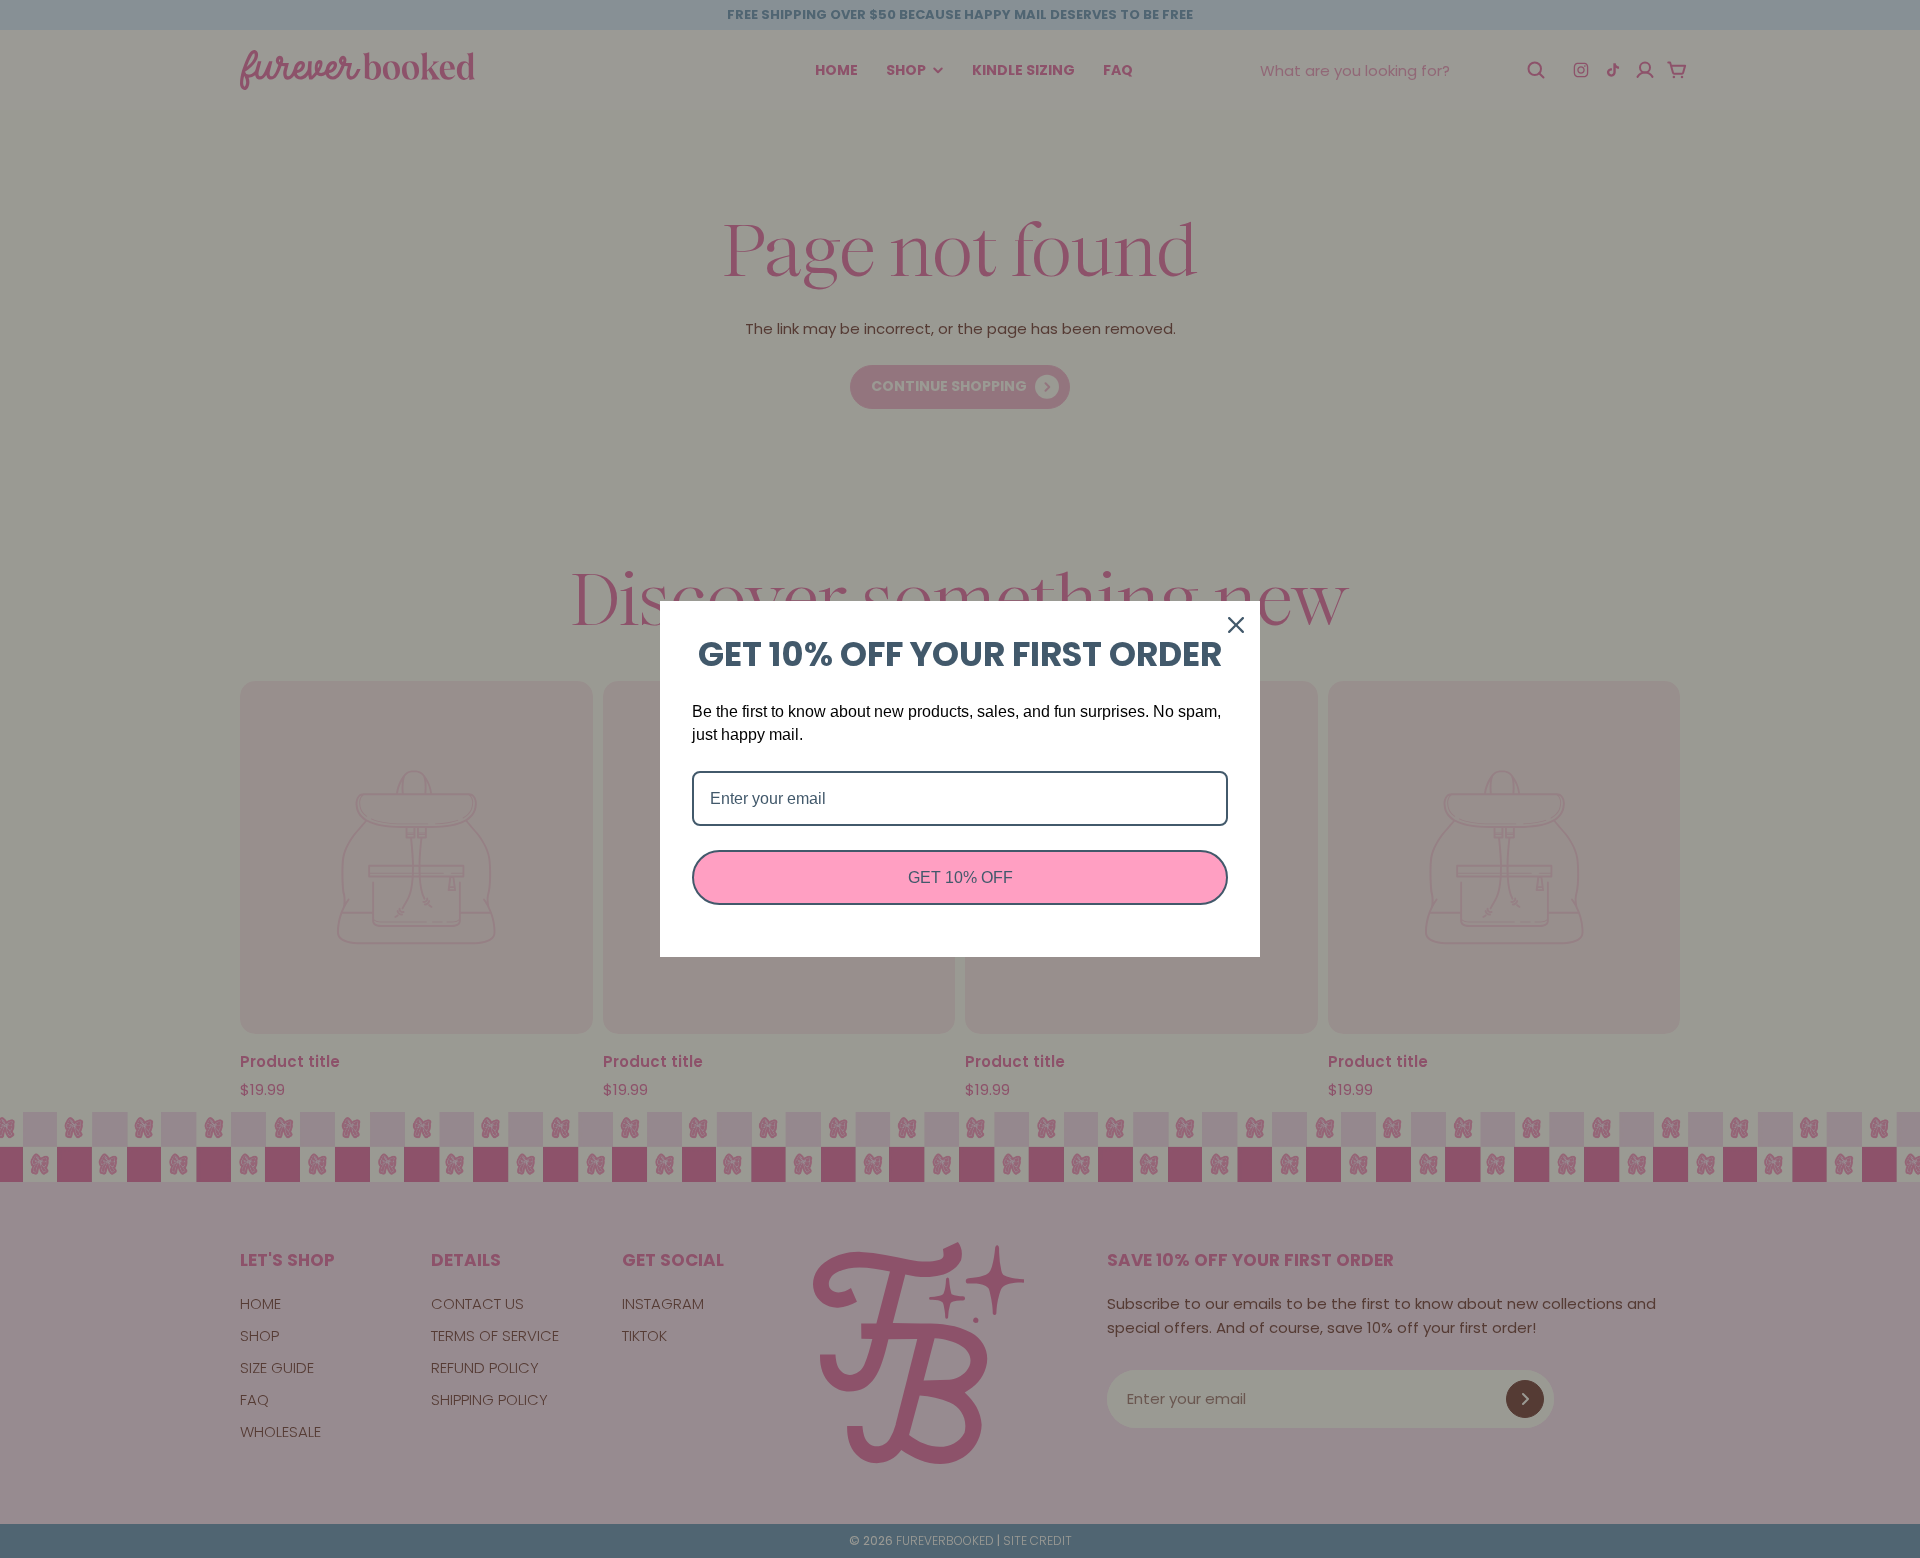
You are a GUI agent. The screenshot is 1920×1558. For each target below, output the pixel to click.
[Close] (1236, 625)
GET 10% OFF (960, 877)
